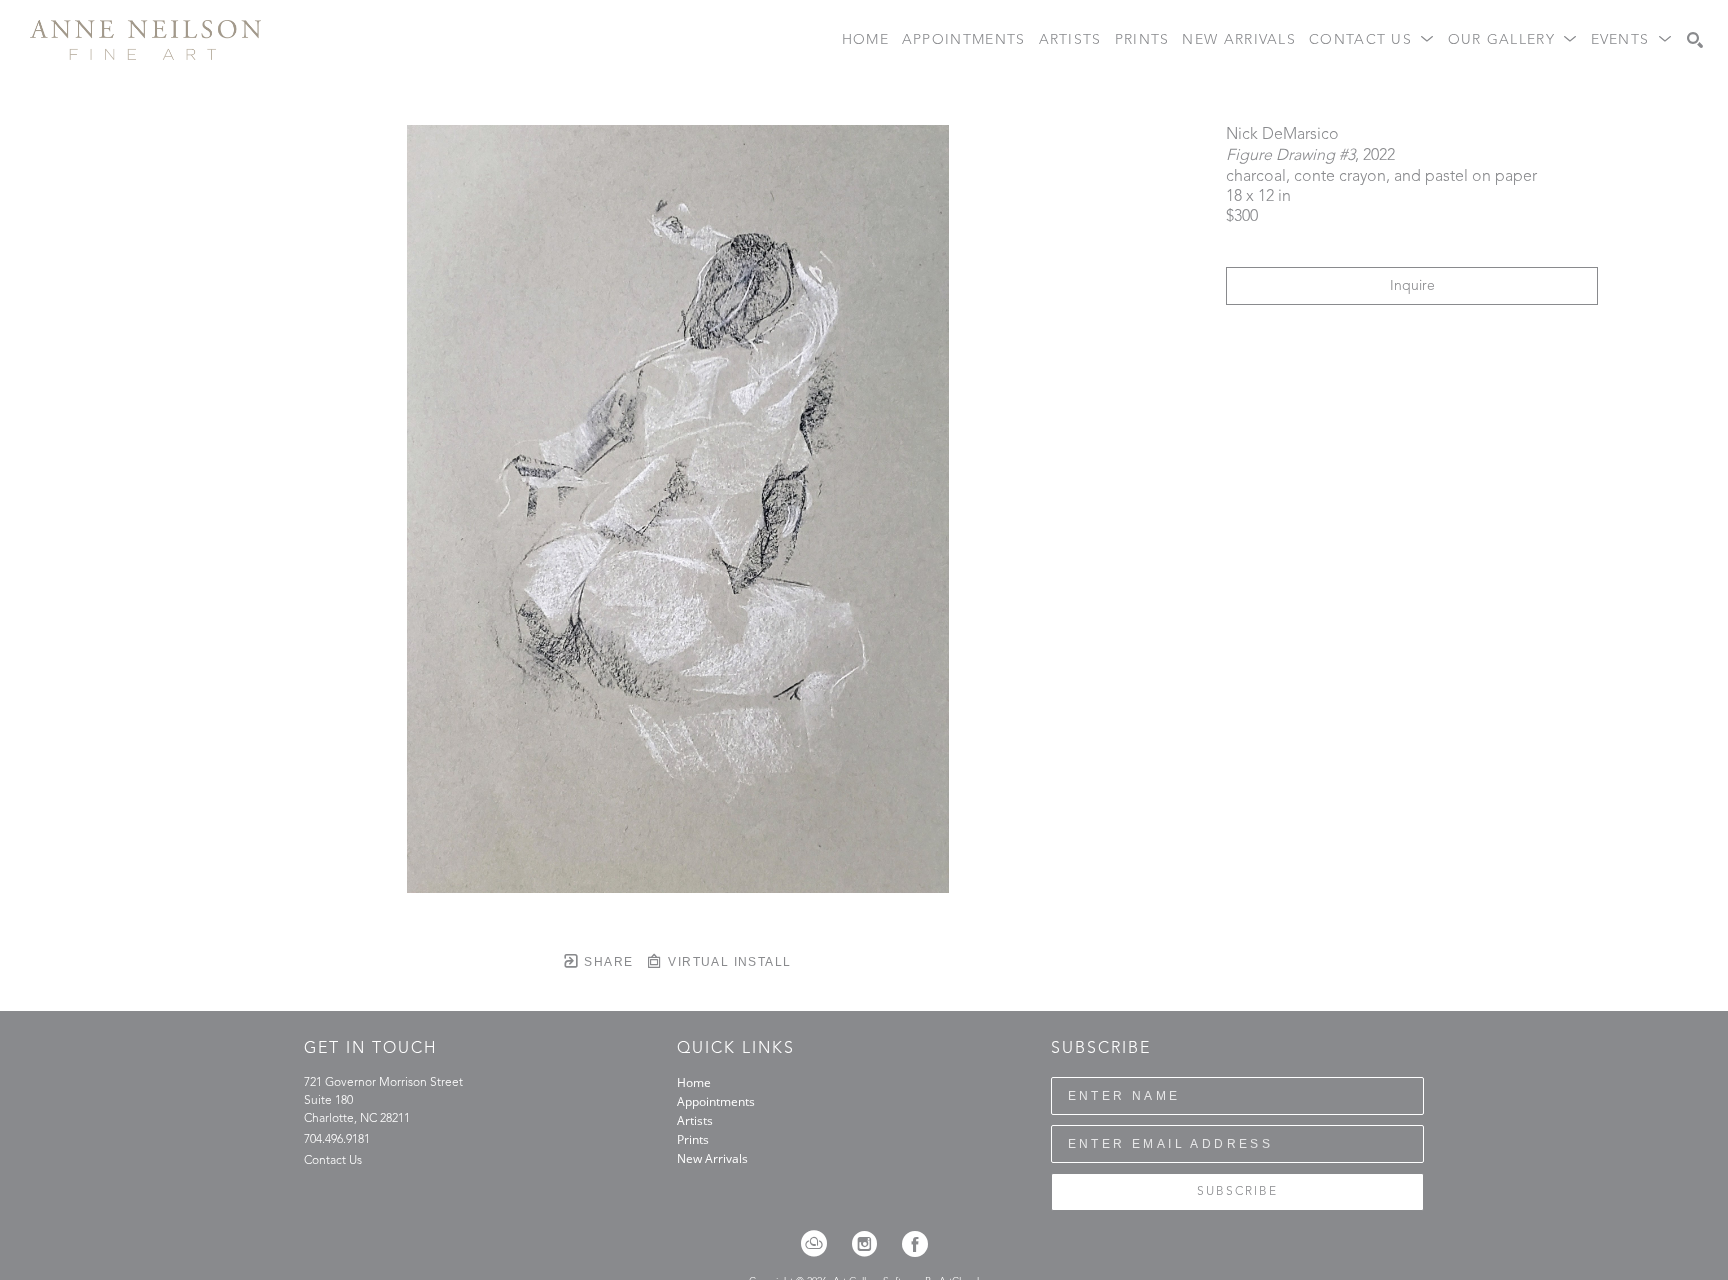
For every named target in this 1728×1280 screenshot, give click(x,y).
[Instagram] (871, 1244)
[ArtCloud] (820, 1244)
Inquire (1412, 286)
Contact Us (333, 1161)
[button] (1372, 40)
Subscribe (1237, 1192)
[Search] (1695, 40)
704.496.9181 (337, 1140)
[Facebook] (915, 1244)
